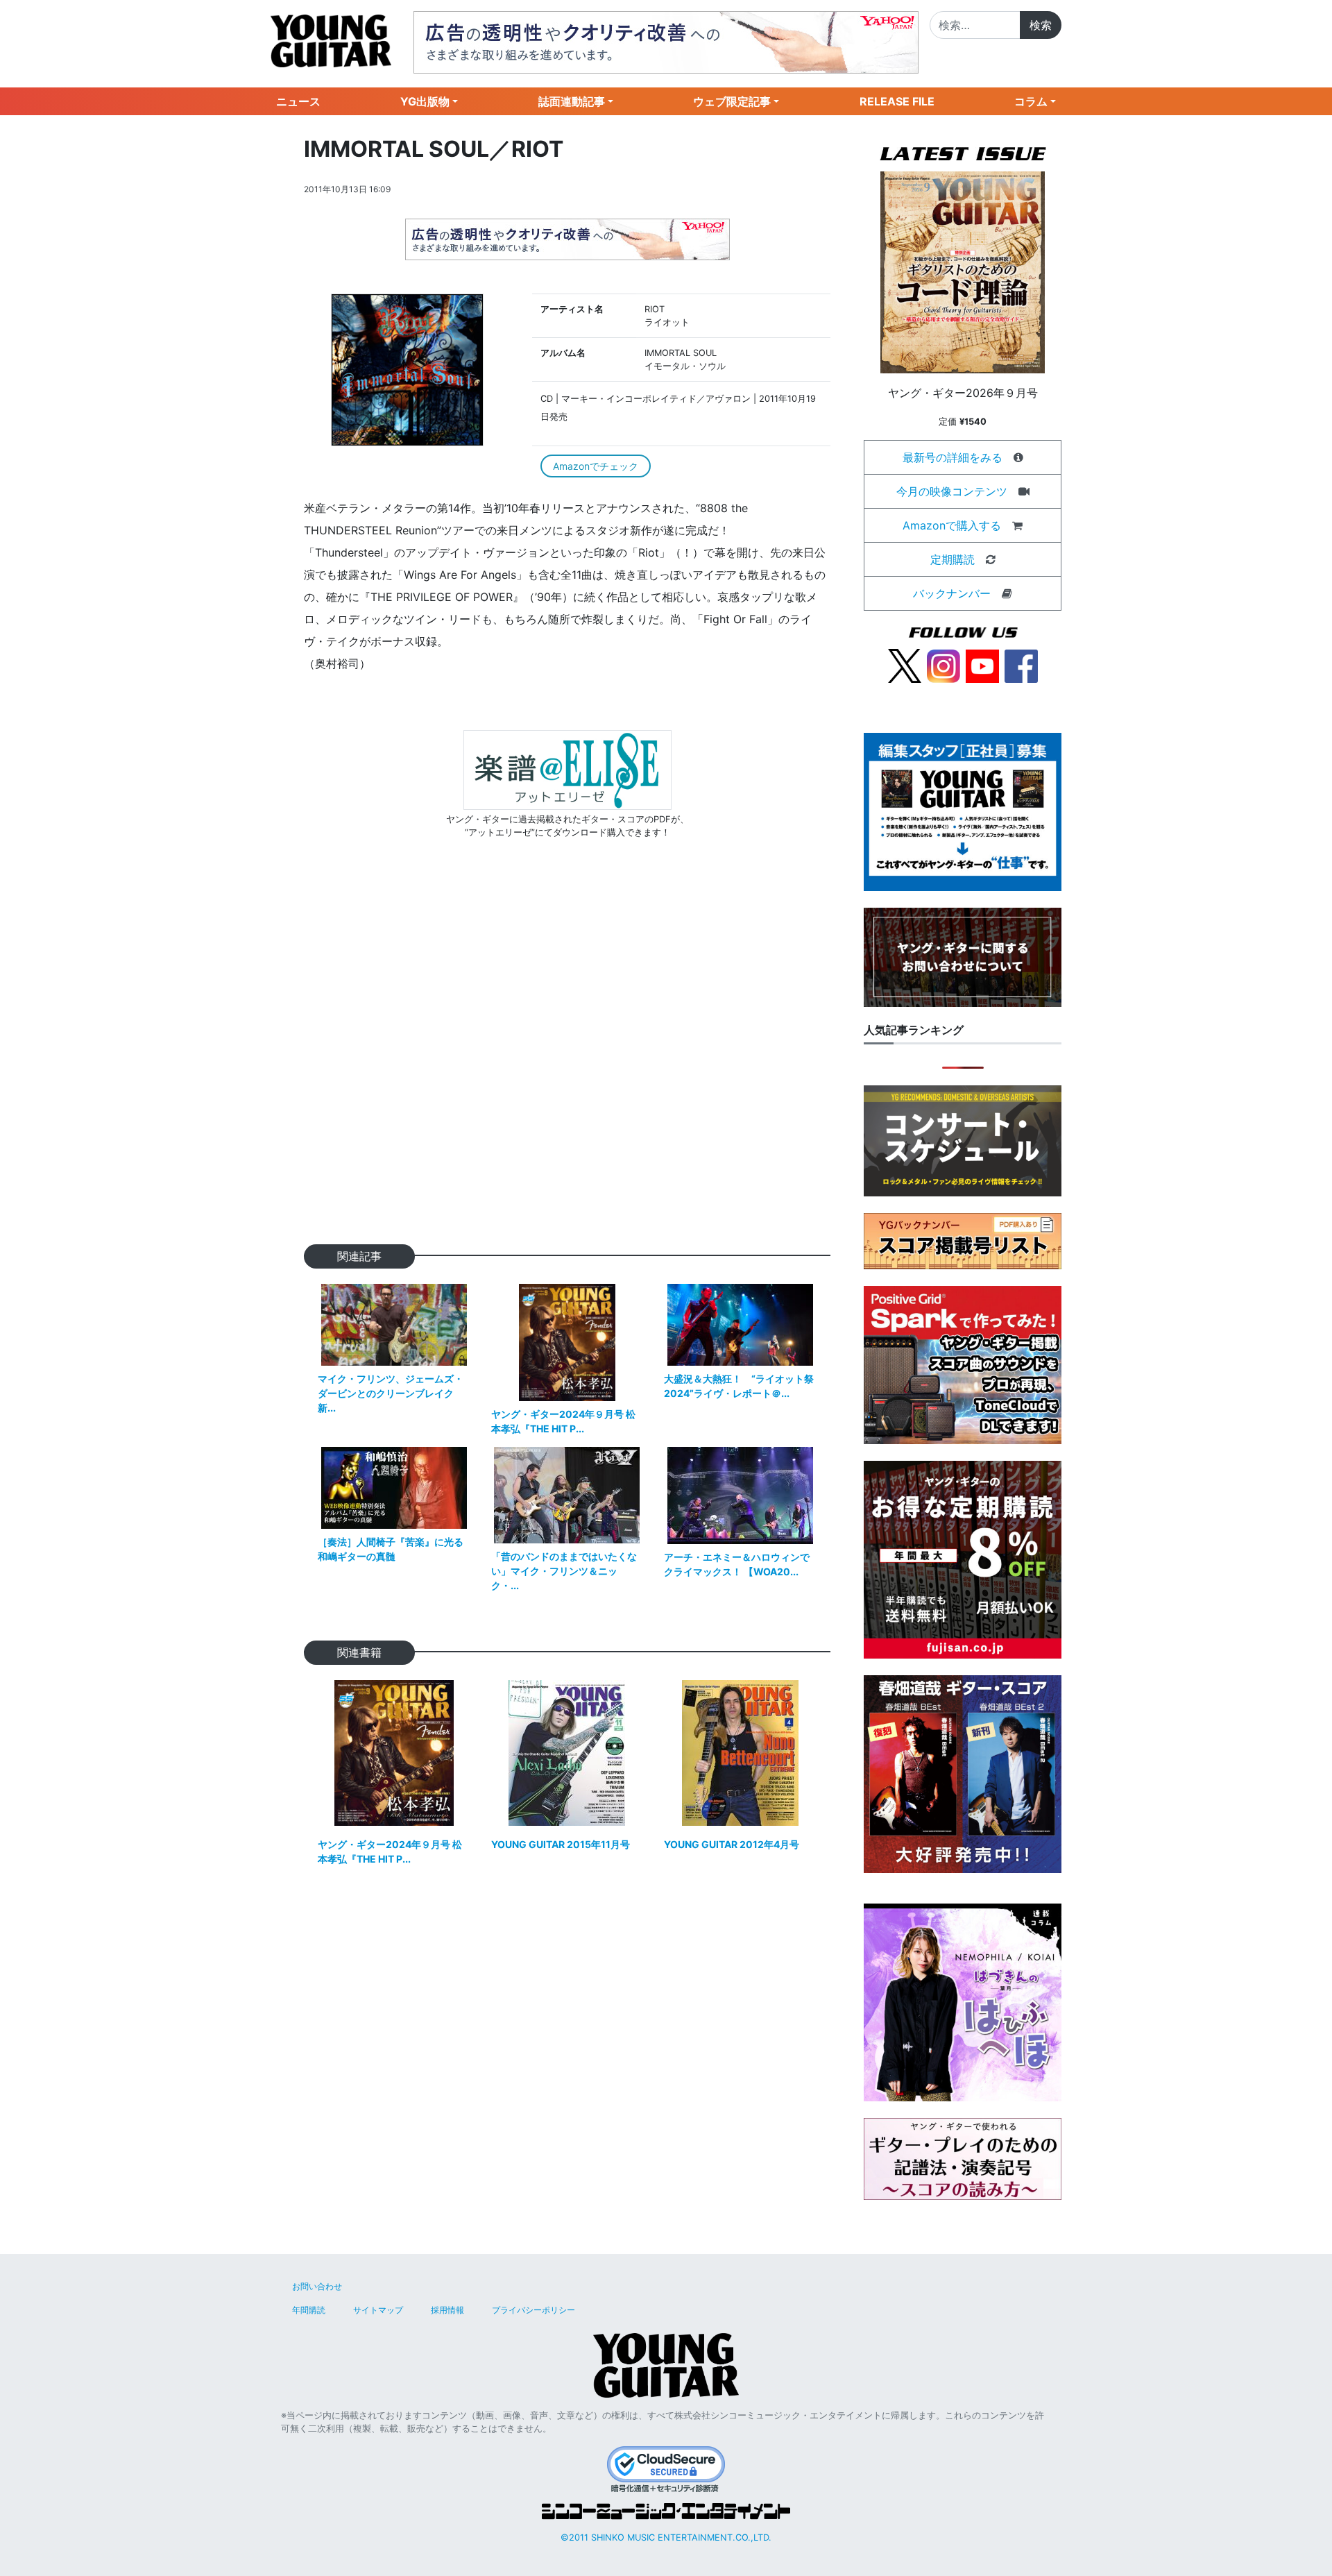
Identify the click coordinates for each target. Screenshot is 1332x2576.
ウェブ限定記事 (732, 101)
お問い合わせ (317, 2286)
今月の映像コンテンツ (952, 491)
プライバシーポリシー (533, 2310)
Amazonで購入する (952, 525)
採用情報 (447, 2310)
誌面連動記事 (572, 101)
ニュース (298, 101)
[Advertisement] (567, 1064)
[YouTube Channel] (982, 665)
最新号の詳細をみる (953, 457)
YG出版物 (425, 101)
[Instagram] (943, 665)
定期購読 (953, 559)
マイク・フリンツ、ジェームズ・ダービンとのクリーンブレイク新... (391, 1393)
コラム (1031, 101)
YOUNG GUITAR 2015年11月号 (561, 1844)
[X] (905, 665)
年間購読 (309, 2310)
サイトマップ (378, 2310)
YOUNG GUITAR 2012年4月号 (732, 1844)
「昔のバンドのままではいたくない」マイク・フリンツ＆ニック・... (564, 1571)
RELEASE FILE (897, 101)
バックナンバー (952, 593)
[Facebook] (1021, 665)
